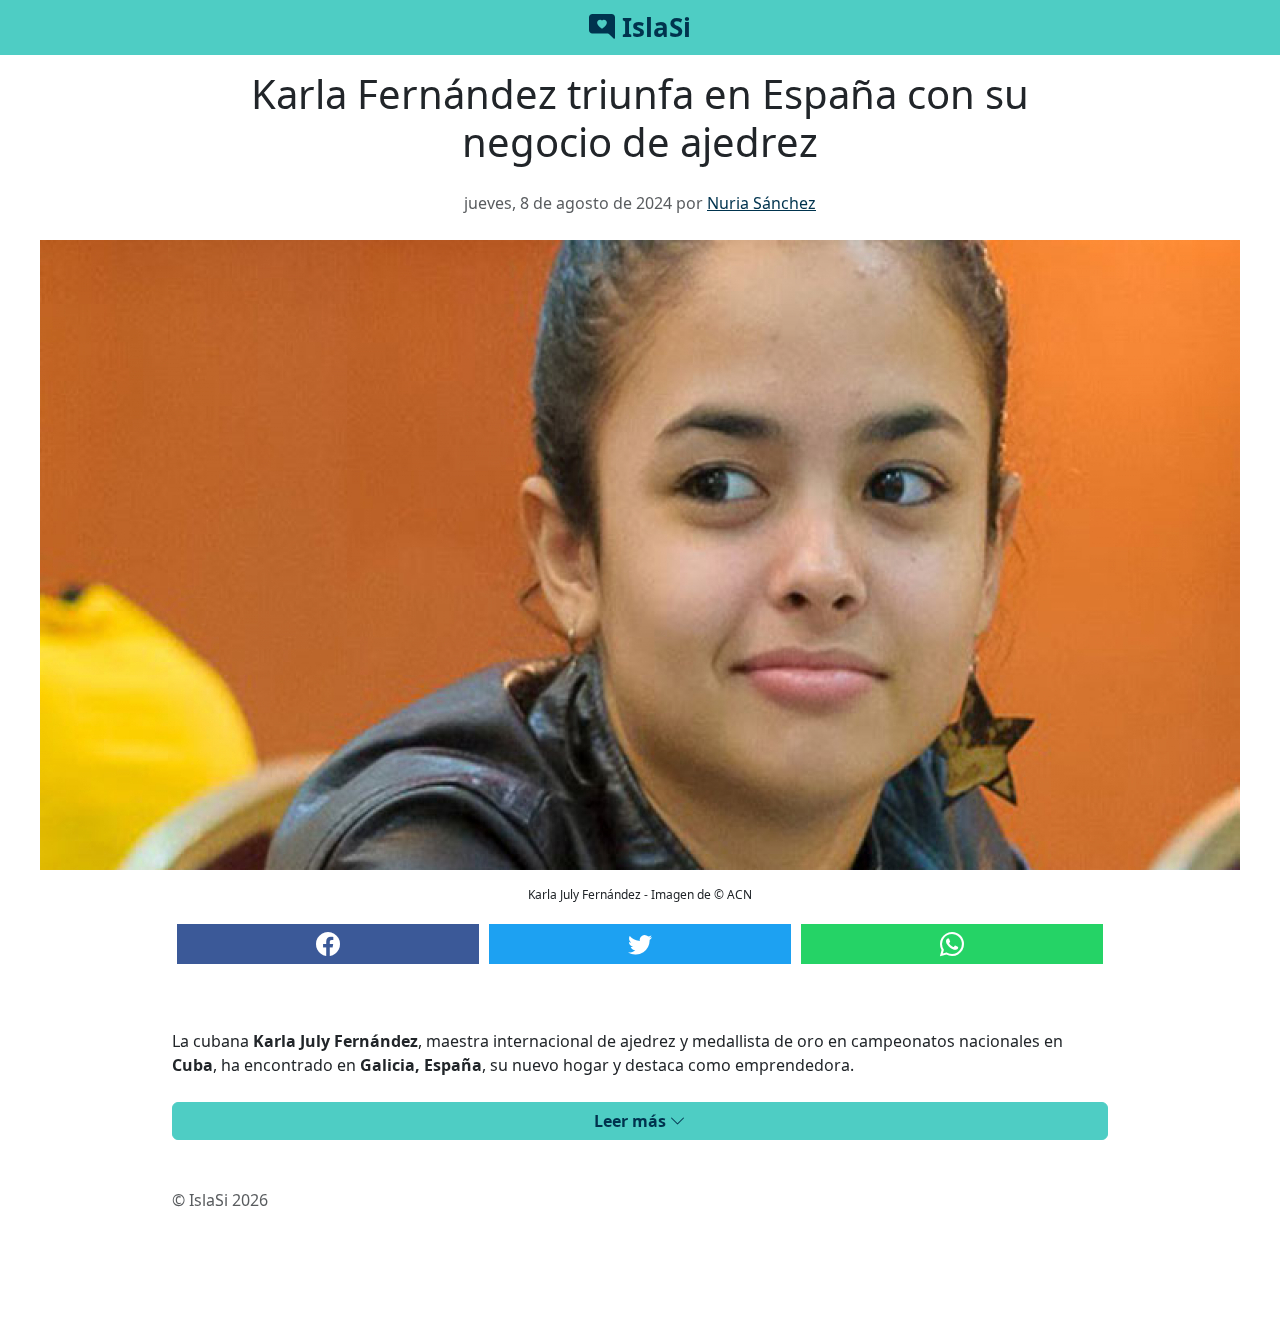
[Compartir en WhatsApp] (952, 944)
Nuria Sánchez (761, 203)
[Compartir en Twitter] (640, 944)
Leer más (632, 1121)
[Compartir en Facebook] (328, 944)
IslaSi (653, 27)
